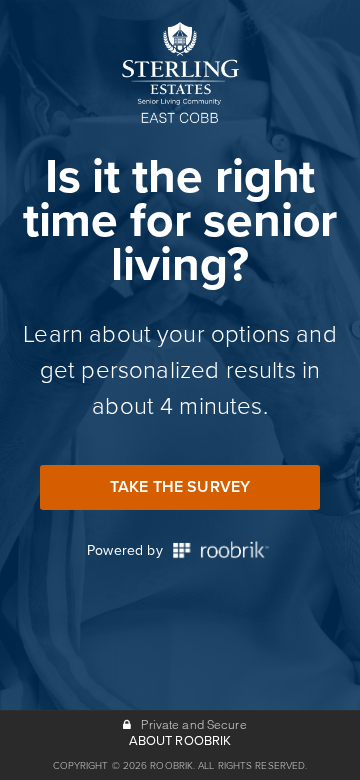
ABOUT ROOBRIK (180, 741)
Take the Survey (180, 487)
